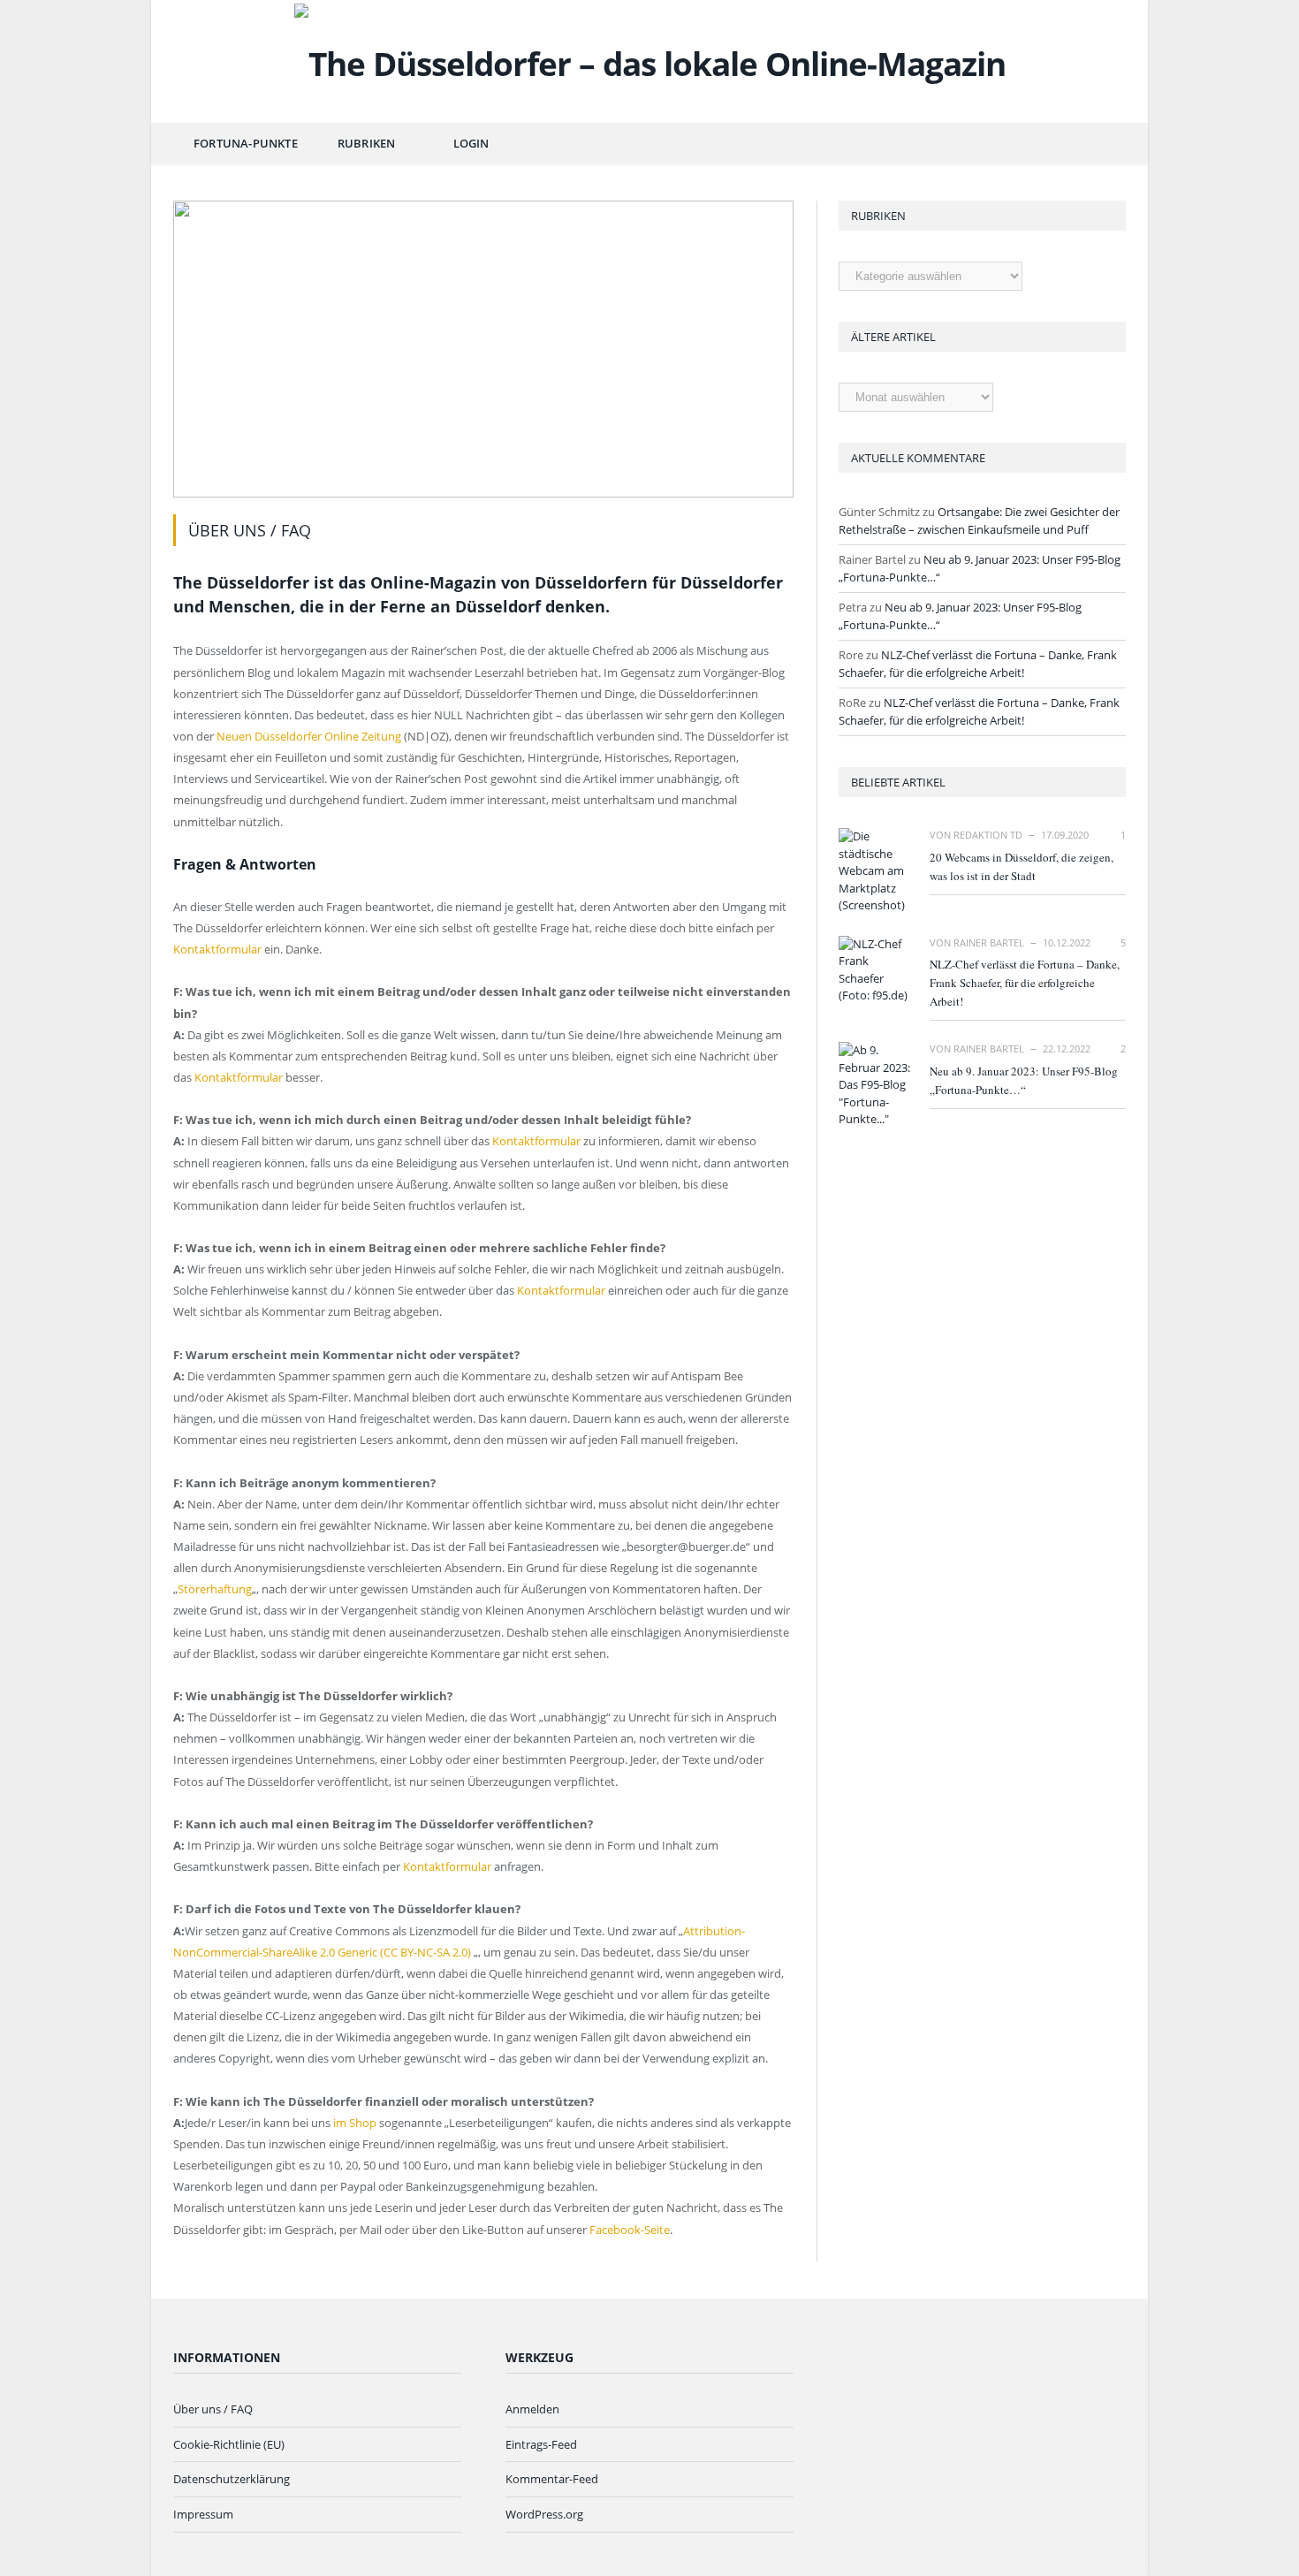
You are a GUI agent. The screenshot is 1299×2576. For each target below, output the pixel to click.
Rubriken (367, 143)
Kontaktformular (217, 949)
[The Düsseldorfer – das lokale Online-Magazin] (650, 60)
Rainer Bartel (989, 942)
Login (471, 143)
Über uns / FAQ (213, 2409)
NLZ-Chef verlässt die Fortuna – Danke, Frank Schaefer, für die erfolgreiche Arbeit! (978, 664)
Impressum (203, 2514)
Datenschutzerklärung (232, 2479)
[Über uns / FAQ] (483, 351)
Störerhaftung (215, 1589)
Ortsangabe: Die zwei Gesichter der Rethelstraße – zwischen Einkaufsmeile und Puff (979, 521)
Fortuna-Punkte (246, 143)
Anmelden (532, 2409)
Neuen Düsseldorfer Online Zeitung (309, 736)
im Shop (355, 2123)
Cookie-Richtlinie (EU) (229, 2444)
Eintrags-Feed (541, 2444)
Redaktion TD (988, 835)
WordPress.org (544, 2514)
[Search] (1102, 144)
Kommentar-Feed (552, 2479)
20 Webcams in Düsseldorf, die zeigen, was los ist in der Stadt (1022, 866)
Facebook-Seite (630, 2230)
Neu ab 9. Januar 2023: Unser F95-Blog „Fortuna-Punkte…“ (1024, 1080)
